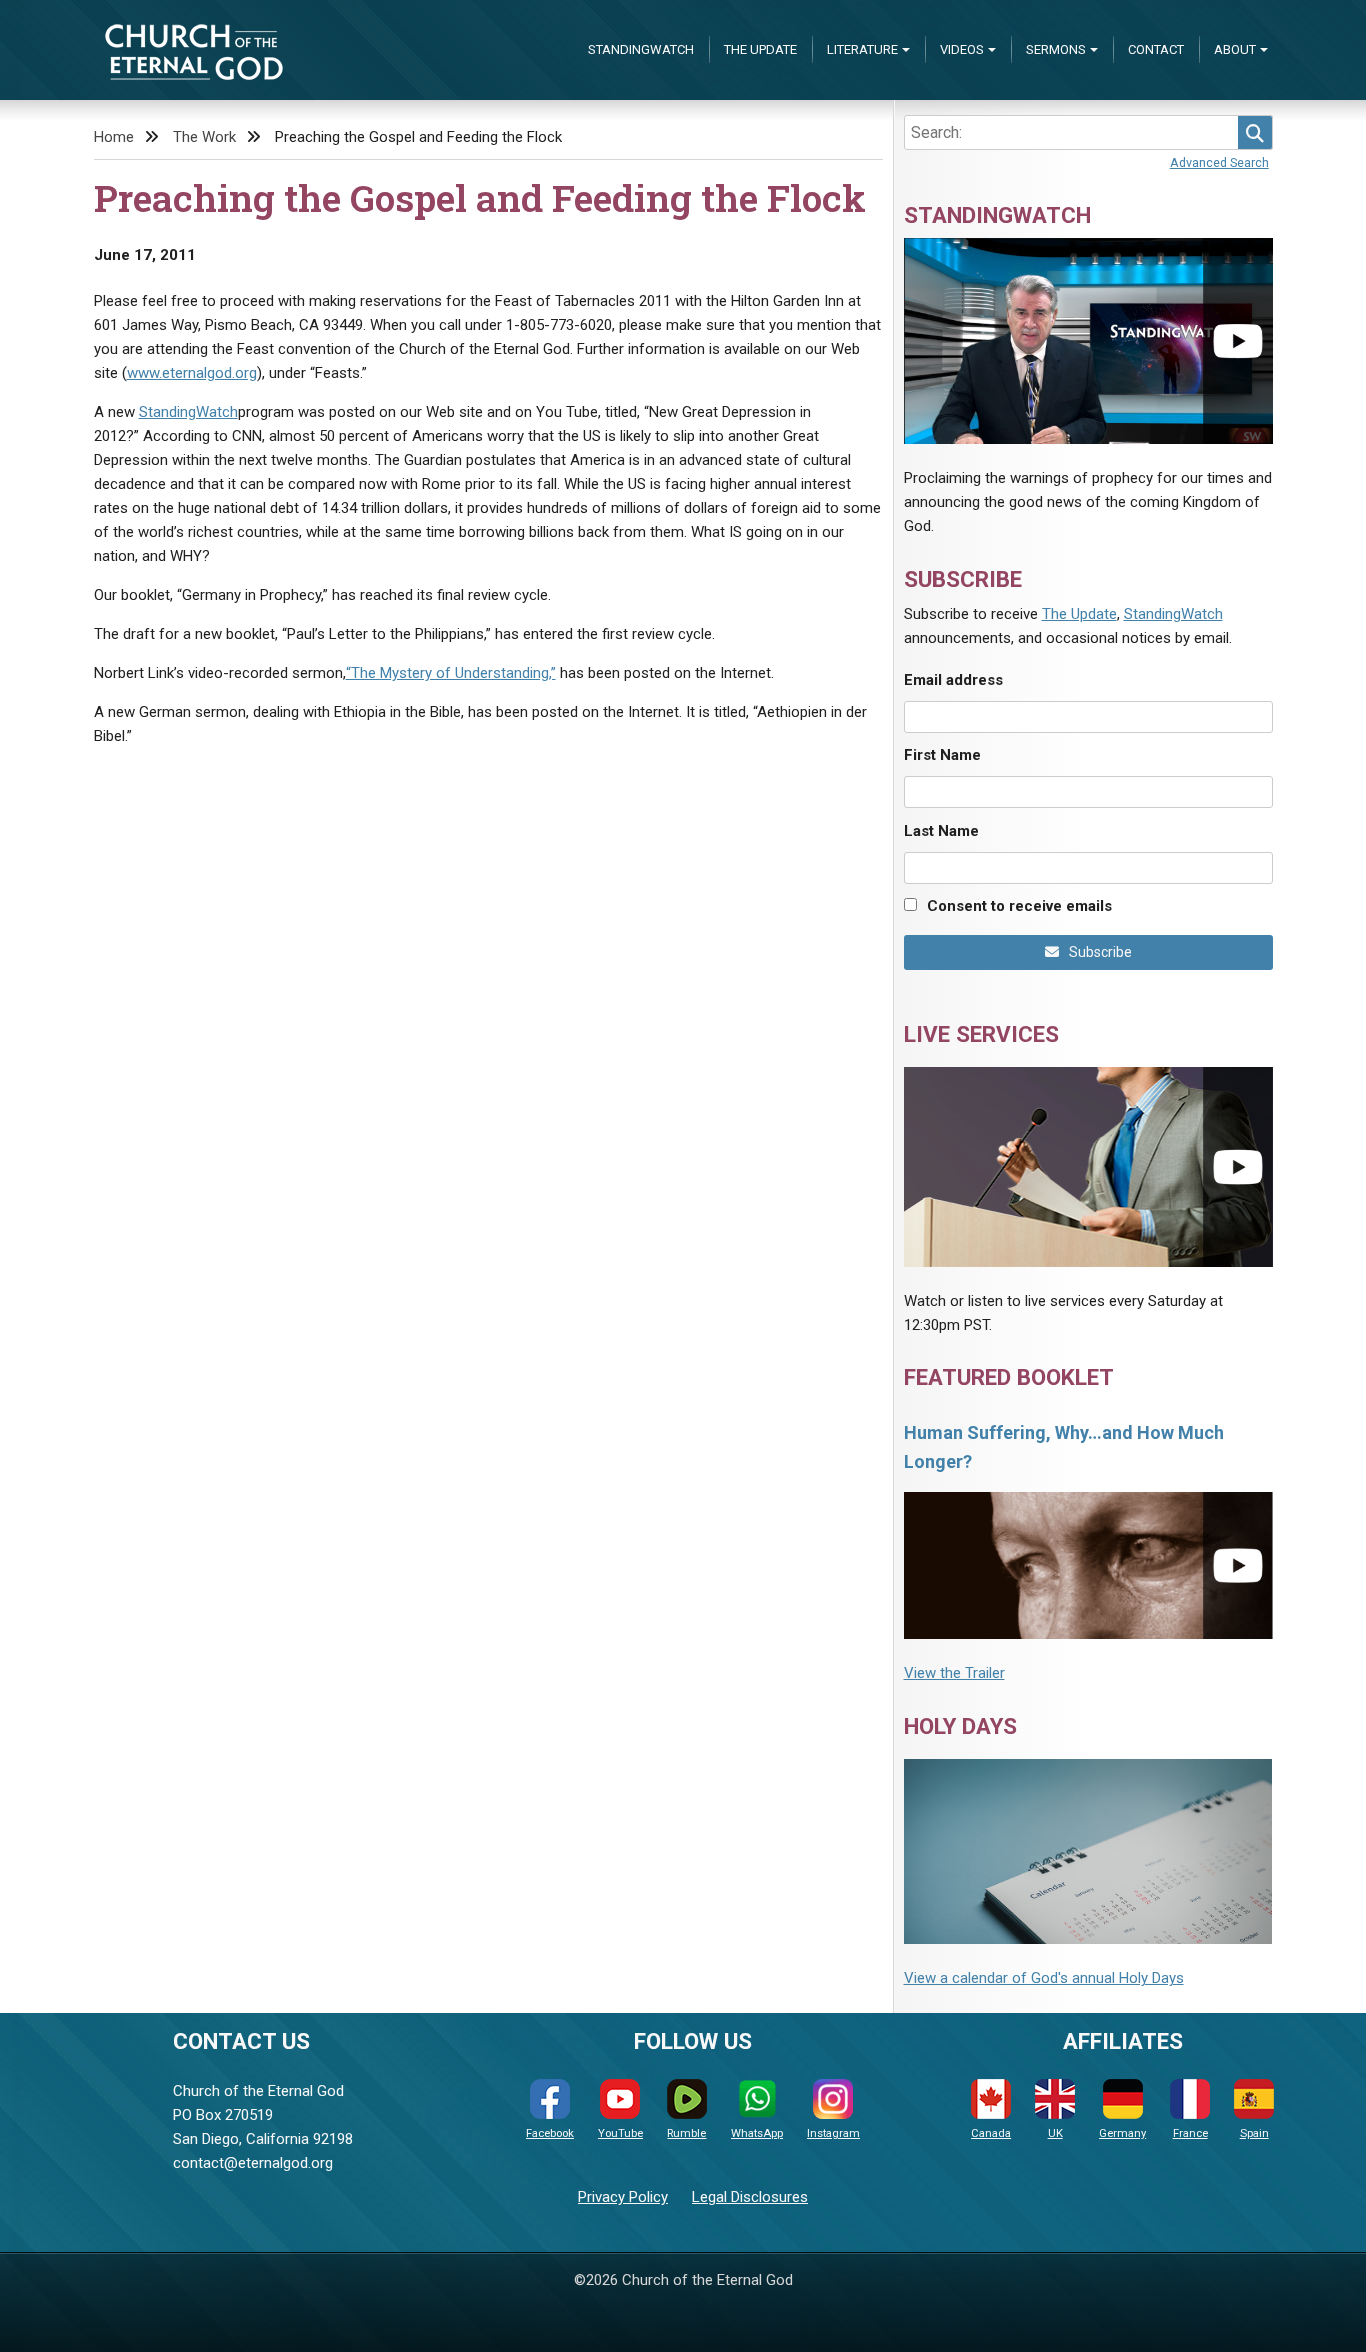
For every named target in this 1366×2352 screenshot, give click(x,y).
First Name (942, 755)
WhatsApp (757, 2133)
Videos (962, 49)
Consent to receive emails (1019, 906)
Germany (1122, 2133)
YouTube (620, 2133)
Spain (1254, 2133)
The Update (760, 49)
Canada (991, 2133)
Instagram (833, 2133)
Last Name (941, 831)
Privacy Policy (623, 2197)
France (1190, 2133)
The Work (204, 137)
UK (1055, 2133)
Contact (1156, 49)
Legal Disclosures (750, 2197)
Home (114, 137)
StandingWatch (641, 49)
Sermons (1056, 49)
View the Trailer (954, 1673)
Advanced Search (1219, 162)
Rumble (686, 2133)
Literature (862, 49)
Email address (953, 680)
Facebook (550, 2133)
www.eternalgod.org (192, 373)
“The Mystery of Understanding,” (451, 673)
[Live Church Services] (1088, 1166)
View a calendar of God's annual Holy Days (1044, 1978)
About (1235, 49)
